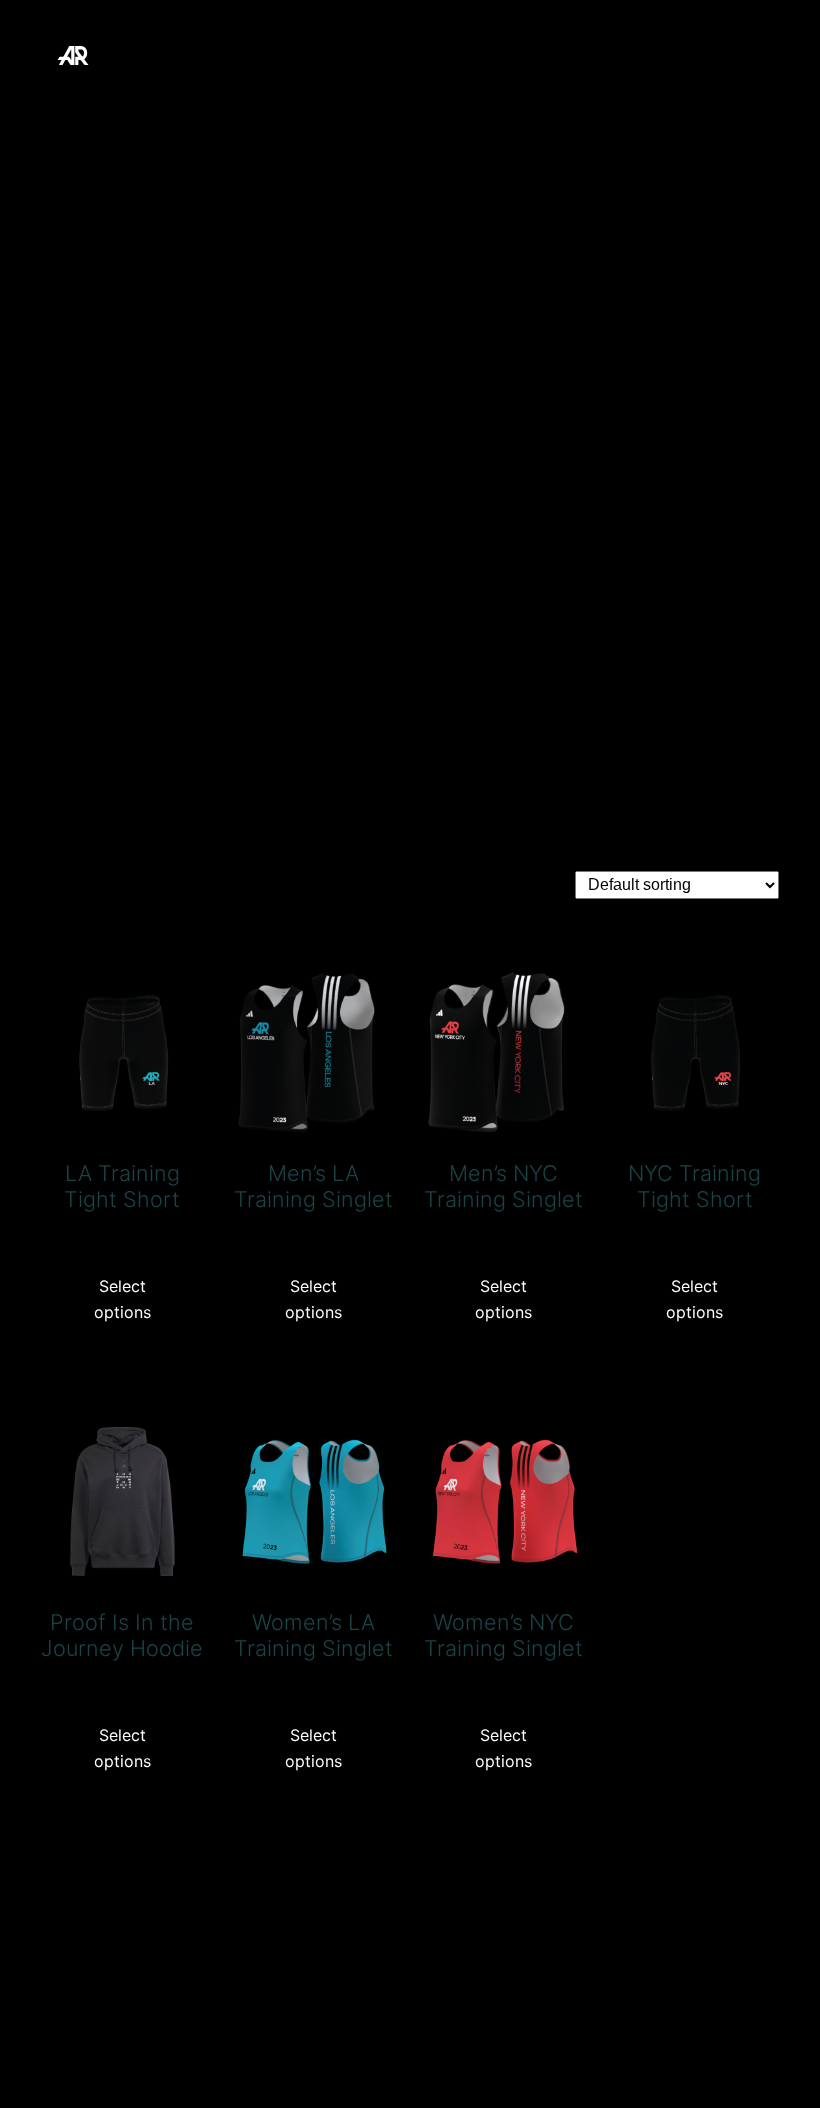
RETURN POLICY (707, 160)
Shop (757, 212)
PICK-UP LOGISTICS (526, 160)
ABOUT (117, 107)
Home (504, 107)
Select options (122, 1299)
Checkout (276, 107)
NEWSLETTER (357, 160)
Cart (192, 107)
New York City (212, 160)
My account (729, 107)
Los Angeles (604, 107)
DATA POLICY (398, 107)
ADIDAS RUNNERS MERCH (242, 54)
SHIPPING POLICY (634, 212)
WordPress (733, 2028)
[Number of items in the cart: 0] (63, 274)
